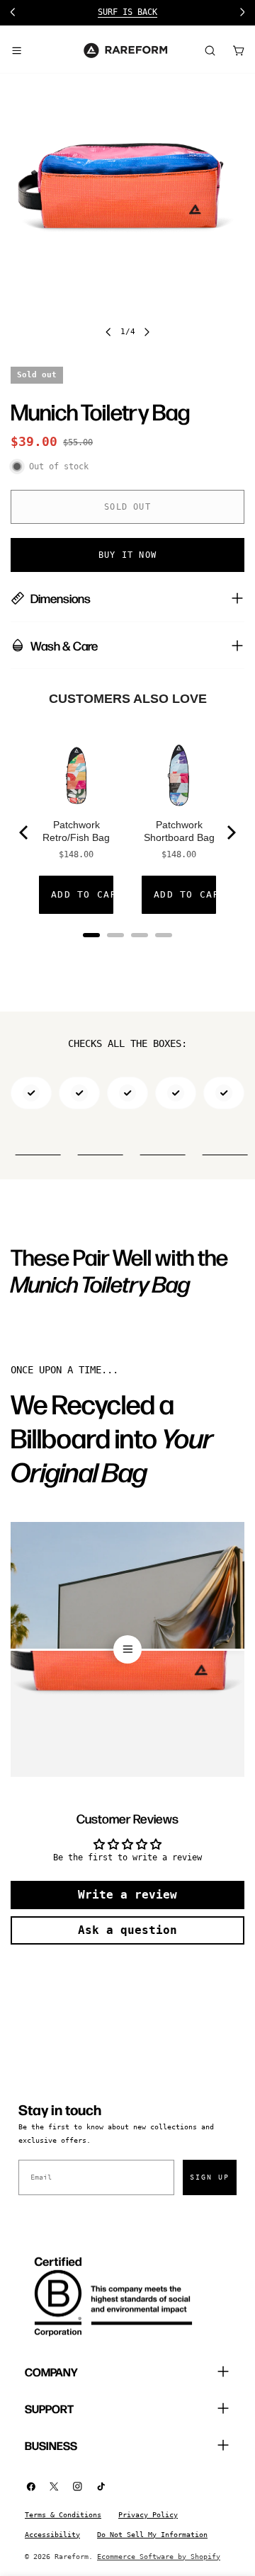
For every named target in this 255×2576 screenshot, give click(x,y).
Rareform (72, 2557)
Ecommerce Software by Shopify (159, 2557)
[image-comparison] (127, 1649)
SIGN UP (210, 2177)
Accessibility (52, 2535)
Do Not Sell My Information (152, 2535)
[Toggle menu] (16, 50)
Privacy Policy (148, 2515)
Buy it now (127, 555)
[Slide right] (147, 332)
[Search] (210, 50)
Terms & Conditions (63, 2515)
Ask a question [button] (127, 1930)
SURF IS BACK (127, 12)
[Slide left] (108, 332)
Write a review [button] (127, 1895)
